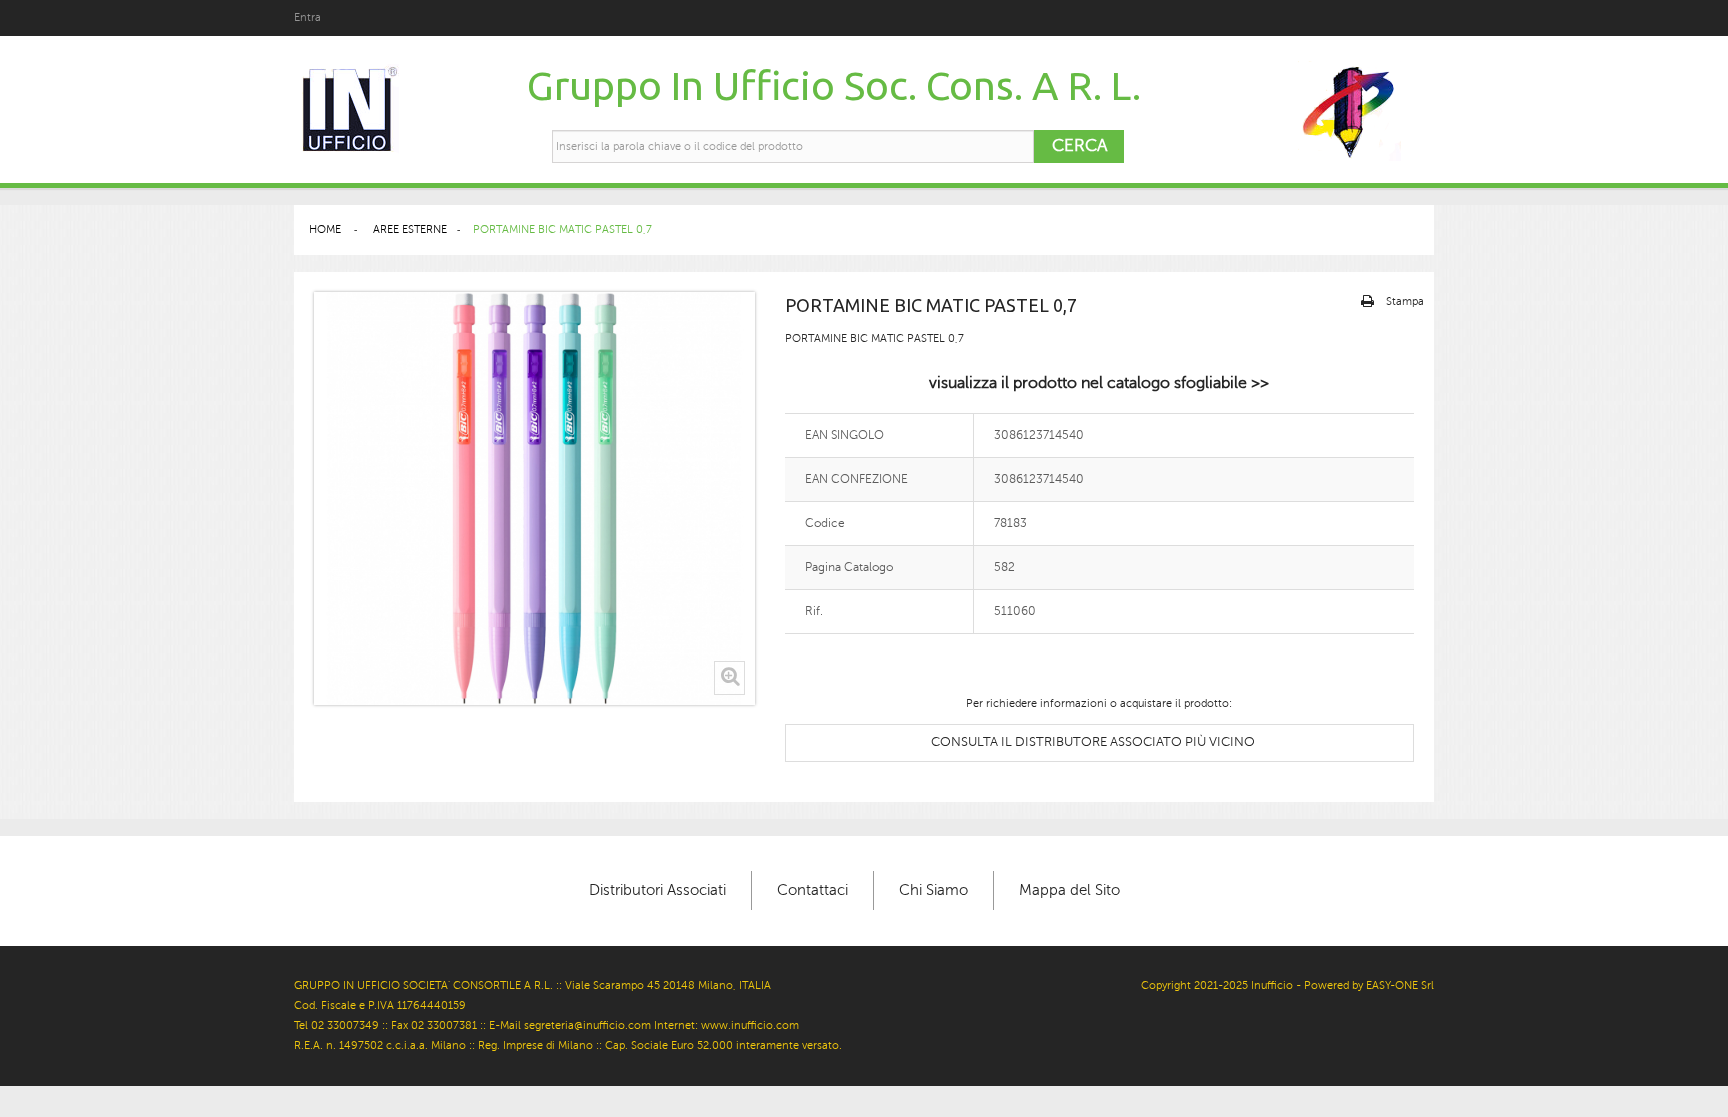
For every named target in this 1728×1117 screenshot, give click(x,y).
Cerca (1079, 145)
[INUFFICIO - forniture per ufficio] (348, 110)
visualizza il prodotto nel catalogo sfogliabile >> (1099, 383)
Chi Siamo (933, 890)
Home (325, 229)
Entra (307, 17)
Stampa (1405, 301)
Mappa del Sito (1069, 890)
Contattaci (812, 890)
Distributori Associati (657, 890)
